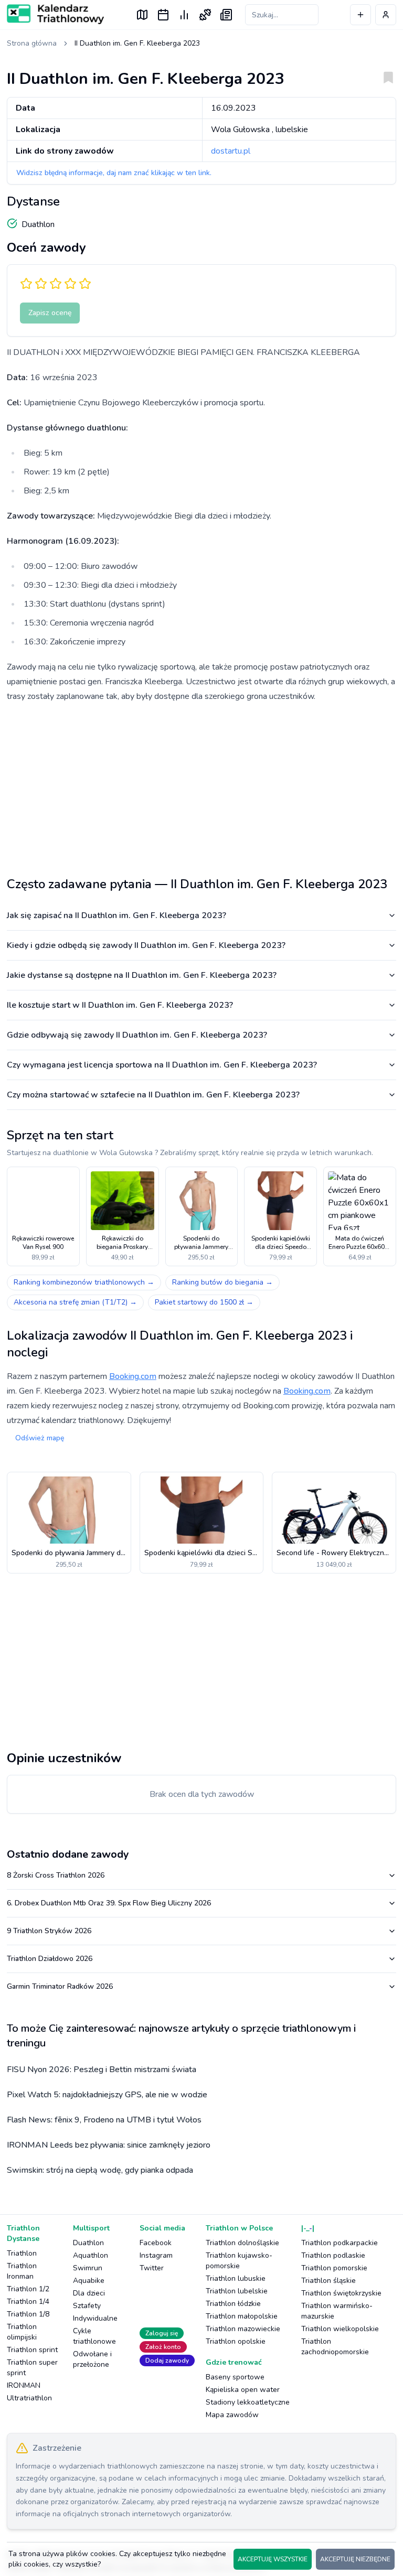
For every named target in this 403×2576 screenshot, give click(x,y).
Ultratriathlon (29, 2398)
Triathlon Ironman (22, 2271)
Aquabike (89, 2281)
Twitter (152, 2268)
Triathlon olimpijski (22, 2332)
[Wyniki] (184, 15)
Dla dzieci (89, 2293)
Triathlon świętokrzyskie (341, 2293)
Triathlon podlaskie (333, 2255)
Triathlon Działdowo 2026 (50, 1959)
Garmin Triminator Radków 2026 (60, 1986)
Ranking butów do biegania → (222, 1282)
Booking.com (133, 1376)
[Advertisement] (201, 785)
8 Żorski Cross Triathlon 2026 (56, 1875)
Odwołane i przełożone (92, 2359)
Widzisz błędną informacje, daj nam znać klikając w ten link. (114, 173)
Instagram (156, 2255)
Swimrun (88, 2268)
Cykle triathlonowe (94, 2336)
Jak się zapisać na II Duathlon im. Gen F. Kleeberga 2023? (116, 915)
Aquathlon (91, 2255)
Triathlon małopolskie (242, 2316)
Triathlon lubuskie (236, 2278)
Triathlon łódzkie (233, 2304)
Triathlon (22, 2253)
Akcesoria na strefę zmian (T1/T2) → (75, 1302)
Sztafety (87, 2306)
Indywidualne (95, 2318)
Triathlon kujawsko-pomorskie (239, 2261)
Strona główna (32, 43)
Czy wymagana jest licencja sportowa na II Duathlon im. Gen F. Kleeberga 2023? (162, 1065)
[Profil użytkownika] (386, 15)
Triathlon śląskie (328, 2281)
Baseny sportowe (235, 2377)
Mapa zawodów (232, 2415)
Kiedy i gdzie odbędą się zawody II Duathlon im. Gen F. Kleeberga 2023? (146, 945)
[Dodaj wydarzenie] (360, 15)
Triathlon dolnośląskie (242, 2243)
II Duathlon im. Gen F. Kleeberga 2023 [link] (137, 43)
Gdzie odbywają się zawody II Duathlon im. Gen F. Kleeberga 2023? (137, 1035)
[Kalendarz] (163, 15)
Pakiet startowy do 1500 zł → (204, 1302)
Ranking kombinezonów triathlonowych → (84, 1282)
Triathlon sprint (32, 2350)
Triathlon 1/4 (28, 2302)
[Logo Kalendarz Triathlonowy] (55, 14)
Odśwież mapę (40, 1438)
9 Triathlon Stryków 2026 (49, 1931)
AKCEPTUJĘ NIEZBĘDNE (355, 2559)
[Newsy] (226, 15)
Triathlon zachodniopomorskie (335, 2347)
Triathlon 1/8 (28, 2314)
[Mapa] (142, 15)
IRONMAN (24, 2385)
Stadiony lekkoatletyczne (248, 2402)
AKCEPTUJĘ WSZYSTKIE (273, 2559)
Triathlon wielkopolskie (340, 2329)
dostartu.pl (231, 151)
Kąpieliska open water (243, 2390)
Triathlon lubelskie (237, 2291)
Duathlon (88, 2243)
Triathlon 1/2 (28, 2289)
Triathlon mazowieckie (243, 2329)
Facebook (156, 2243)
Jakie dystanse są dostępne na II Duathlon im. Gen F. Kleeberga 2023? (142, 975)
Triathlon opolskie (236, 2341)
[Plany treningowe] (205, 15)
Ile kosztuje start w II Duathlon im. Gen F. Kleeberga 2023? (120, 1005)
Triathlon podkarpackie (340, 2243)
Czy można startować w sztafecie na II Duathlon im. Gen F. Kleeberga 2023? (153, 1095)
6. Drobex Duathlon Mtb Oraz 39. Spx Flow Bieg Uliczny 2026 (109, 1903)
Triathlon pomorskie (334, 2268)
